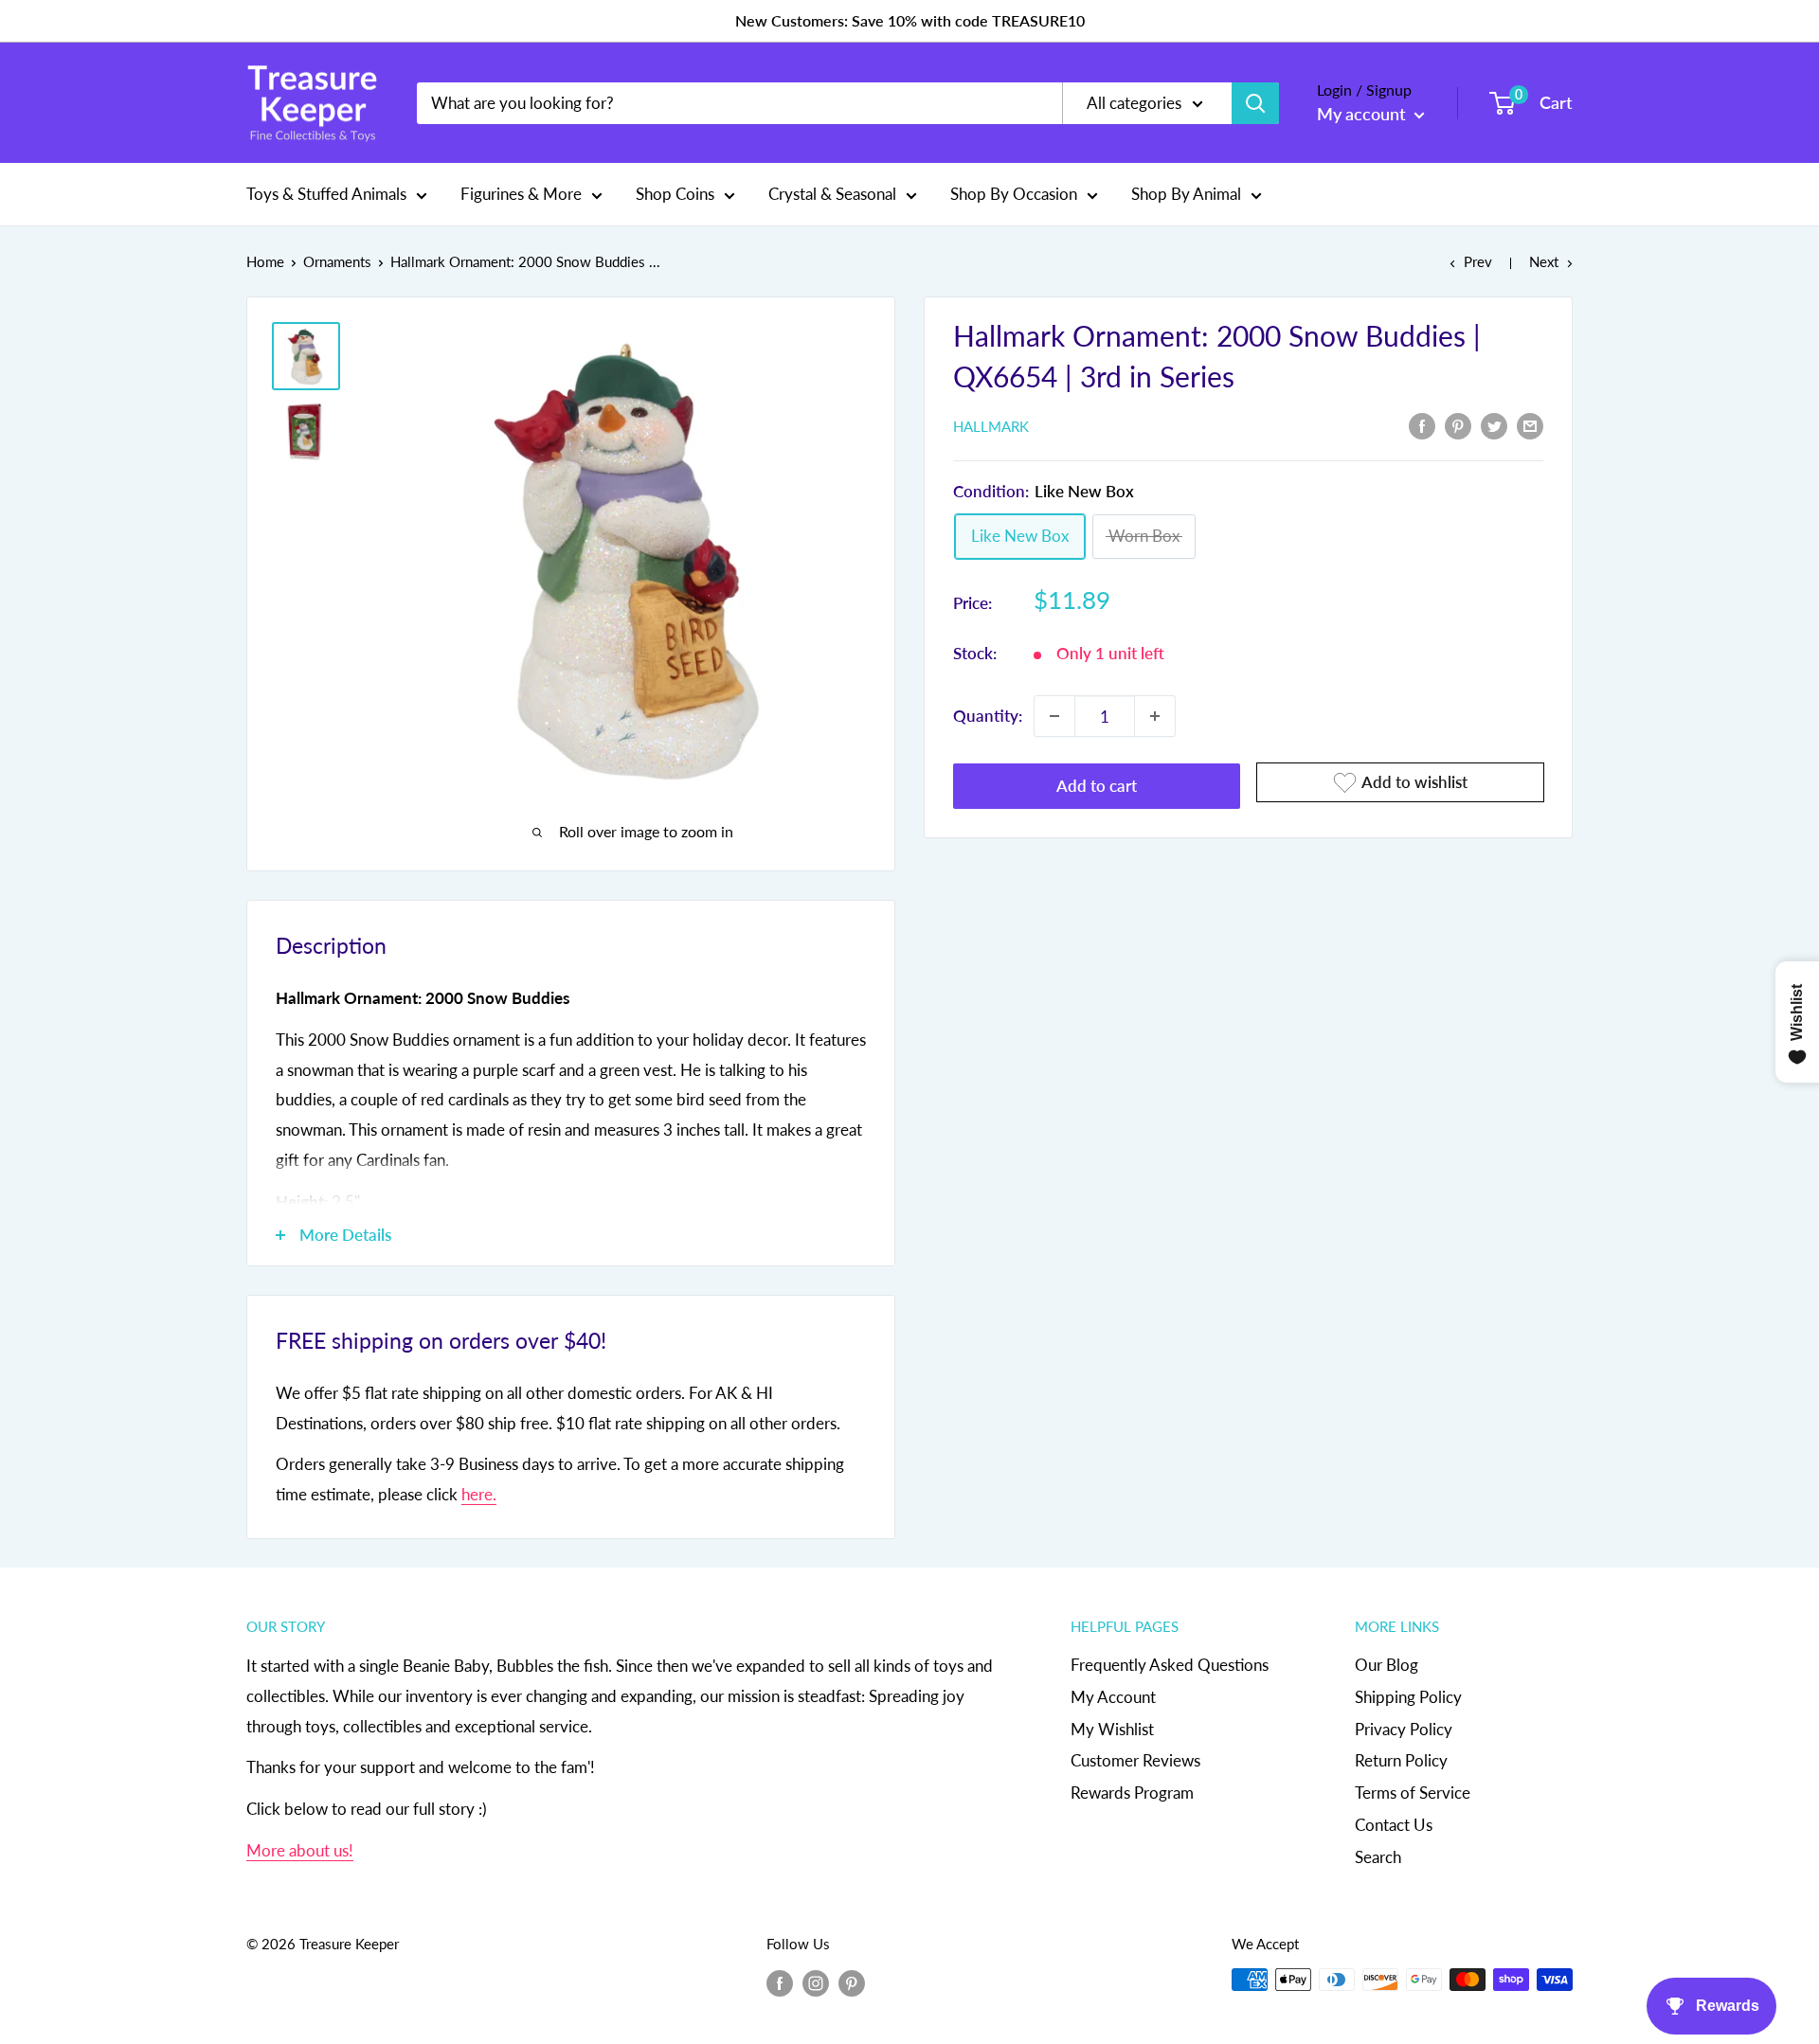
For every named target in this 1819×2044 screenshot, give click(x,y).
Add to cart (1097, 786)
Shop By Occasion (1014, 194)
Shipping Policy (1408, 1697)
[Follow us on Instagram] (816, 1982)
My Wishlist (1112, 1729)
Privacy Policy (1404, 1729)
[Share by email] (1530, 424)
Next (1544, 261)
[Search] (1255, 103)
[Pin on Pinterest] (1458, 424)
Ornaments (337, 261)
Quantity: (988, 716)
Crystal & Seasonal (832, 194)
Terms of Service (1413, 1793)
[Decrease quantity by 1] (1054, 716)
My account (1363, 114)
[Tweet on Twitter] (1494, 424)
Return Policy (1401, 1760)
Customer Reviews (1135, 1760)
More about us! (300, 1850)
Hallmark (991, 426)
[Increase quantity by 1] (1155, 716)
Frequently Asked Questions (1170, 1665)
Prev (1478, 261)
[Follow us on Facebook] (780, 1982)
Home (265, 261)
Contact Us (1394, 1825)
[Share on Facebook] (1422, 424)
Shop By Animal (1186, 194)
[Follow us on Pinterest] (852, 1982)
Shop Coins (675, 194)
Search (1378, 1857)
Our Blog (1387, 1665)
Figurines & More (521, 194)
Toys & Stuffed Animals (326, 194)
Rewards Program (1132, 1793)
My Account (1113, 1697)
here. (479, 1494)
